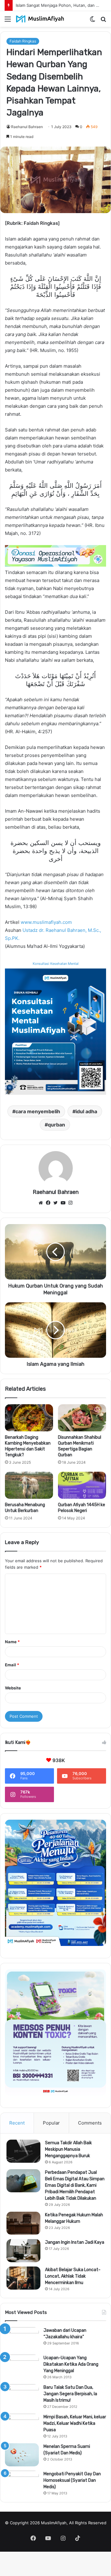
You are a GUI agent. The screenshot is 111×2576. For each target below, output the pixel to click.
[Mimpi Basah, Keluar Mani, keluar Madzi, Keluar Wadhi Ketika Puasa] (22, 2425)
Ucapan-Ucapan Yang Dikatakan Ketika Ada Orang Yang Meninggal (71, 2364)
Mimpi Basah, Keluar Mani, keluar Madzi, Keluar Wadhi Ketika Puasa (75, 2423)
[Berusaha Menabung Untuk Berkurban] (29, 1485)
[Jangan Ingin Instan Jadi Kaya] (23, 2251)
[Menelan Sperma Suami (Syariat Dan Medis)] (22, 2455)
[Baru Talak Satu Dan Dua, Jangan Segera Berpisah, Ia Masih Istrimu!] (22, 2396)
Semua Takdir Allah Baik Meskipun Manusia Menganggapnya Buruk (68, 2149)
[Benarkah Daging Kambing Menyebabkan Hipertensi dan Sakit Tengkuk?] (29, 1418)
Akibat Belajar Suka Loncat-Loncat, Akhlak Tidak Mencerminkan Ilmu (73, 2276)
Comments (90, 2123)
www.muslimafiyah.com (46, 922)
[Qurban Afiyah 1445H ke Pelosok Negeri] (82, 1485)
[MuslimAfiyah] (40, 19)
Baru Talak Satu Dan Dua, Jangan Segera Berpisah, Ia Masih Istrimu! (70, 2394)
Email (12, 1665)
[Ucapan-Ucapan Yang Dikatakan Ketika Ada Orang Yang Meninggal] (22, 2366)
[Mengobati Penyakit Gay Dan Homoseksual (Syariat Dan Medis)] (22, 2482)
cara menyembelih (38, 1111)
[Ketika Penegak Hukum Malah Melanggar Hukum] (23, 2223)
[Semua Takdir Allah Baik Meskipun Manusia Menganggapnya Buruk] (23, 2151)
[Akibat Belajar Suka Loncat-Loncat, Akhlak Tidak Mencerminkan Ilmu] (23, 2278)
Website (13, 1688)
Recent (17, 2123)
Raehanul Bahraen (27, 127)
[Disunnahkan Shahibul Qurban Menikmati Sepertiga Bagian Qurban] (82, 1418)
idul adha (86, 1111)
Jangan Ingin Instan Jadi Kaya (75, 2242)
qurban (56, 1125)
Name (12, 1642)
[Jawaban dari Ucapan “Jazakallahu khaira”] (22, 2339)
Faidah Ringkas (23, 41)
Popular (51, 2123)
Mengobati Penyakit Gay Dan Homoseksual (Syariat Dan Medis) (72, 2480)
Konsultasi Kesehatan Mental (56, 964)
